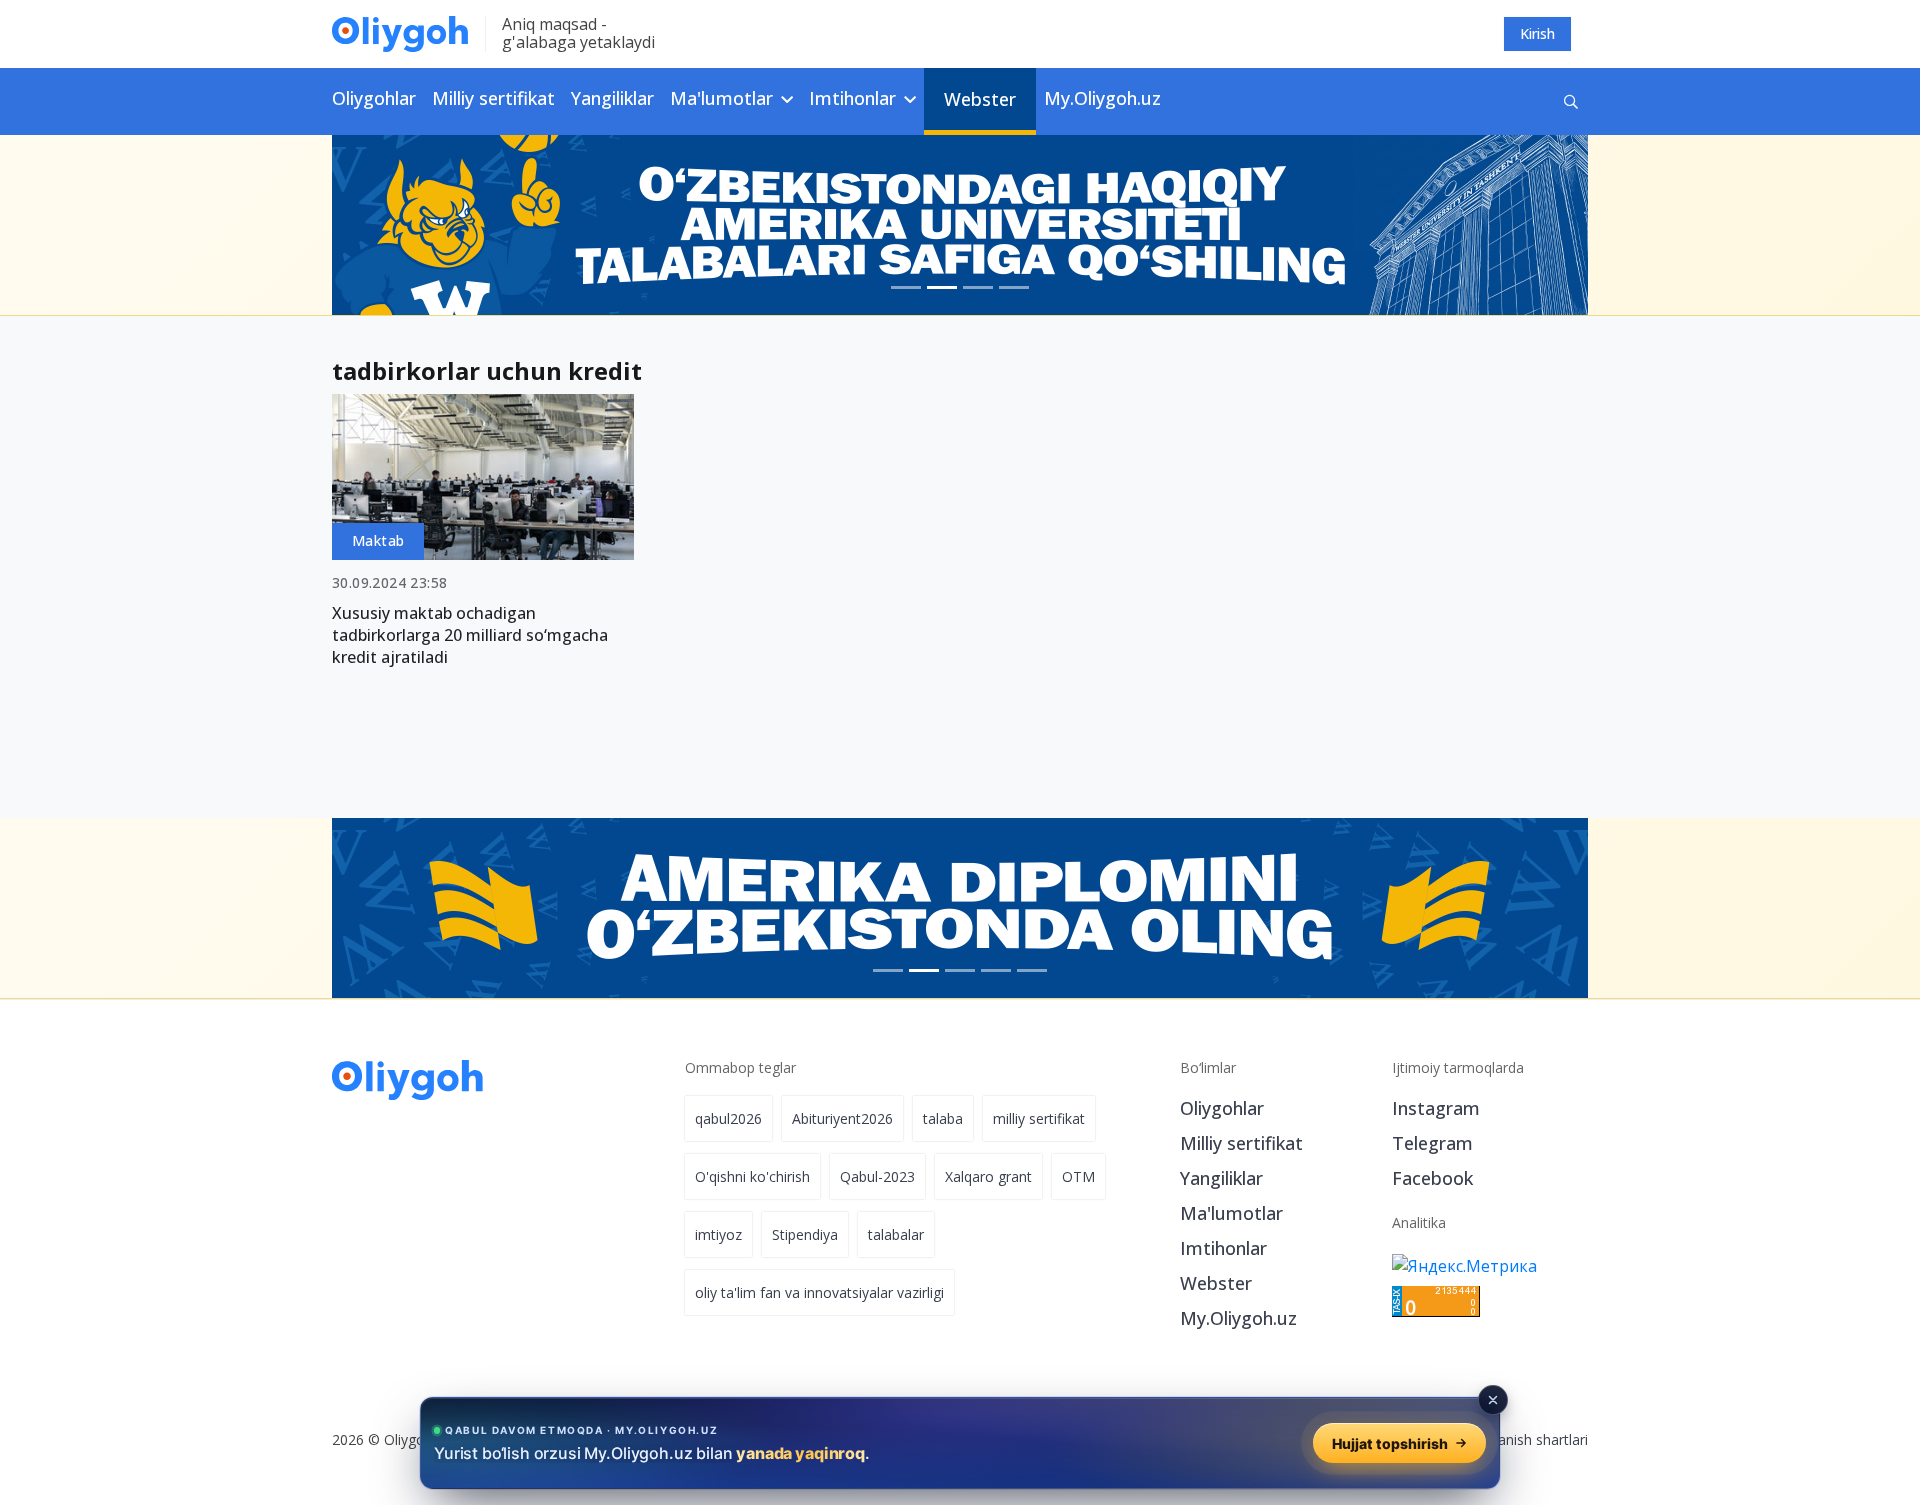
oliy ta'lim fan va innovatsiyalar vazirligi (819, 1292)
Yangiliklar (612, 98)
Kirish (1537, 33)
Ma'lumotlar (1231, 1213)
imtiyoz (718, 1234)
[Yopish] (1493, 1400)
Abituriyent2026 (842, 1118)
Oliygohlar (374, 98)
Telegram (1432, 1143)
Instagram (1436, 1108)
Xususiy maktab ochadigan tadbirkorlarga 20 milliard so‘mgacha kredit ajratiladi (470, 635)
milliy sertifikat (1039, 1118)
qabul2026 (728, 1118)
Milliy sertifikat (493, 98)
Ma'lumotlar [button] (724, 98)
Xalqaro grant (988, 1176)
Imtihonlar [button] (855, 98)
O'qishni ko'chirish (752, 1176)
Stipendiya (805, 1234)
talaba (943, 1118)
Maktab (378, 540)
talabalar (896, 1234)
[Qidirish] (1571, 101)
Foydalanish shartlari (1521, 1439)
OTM (1078, 1176)
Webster (980, 99)
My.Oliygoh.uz (1102, 98)
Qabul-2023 (877, 1176)
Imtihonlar (1223, 1248)
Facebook (1432, 1178)
